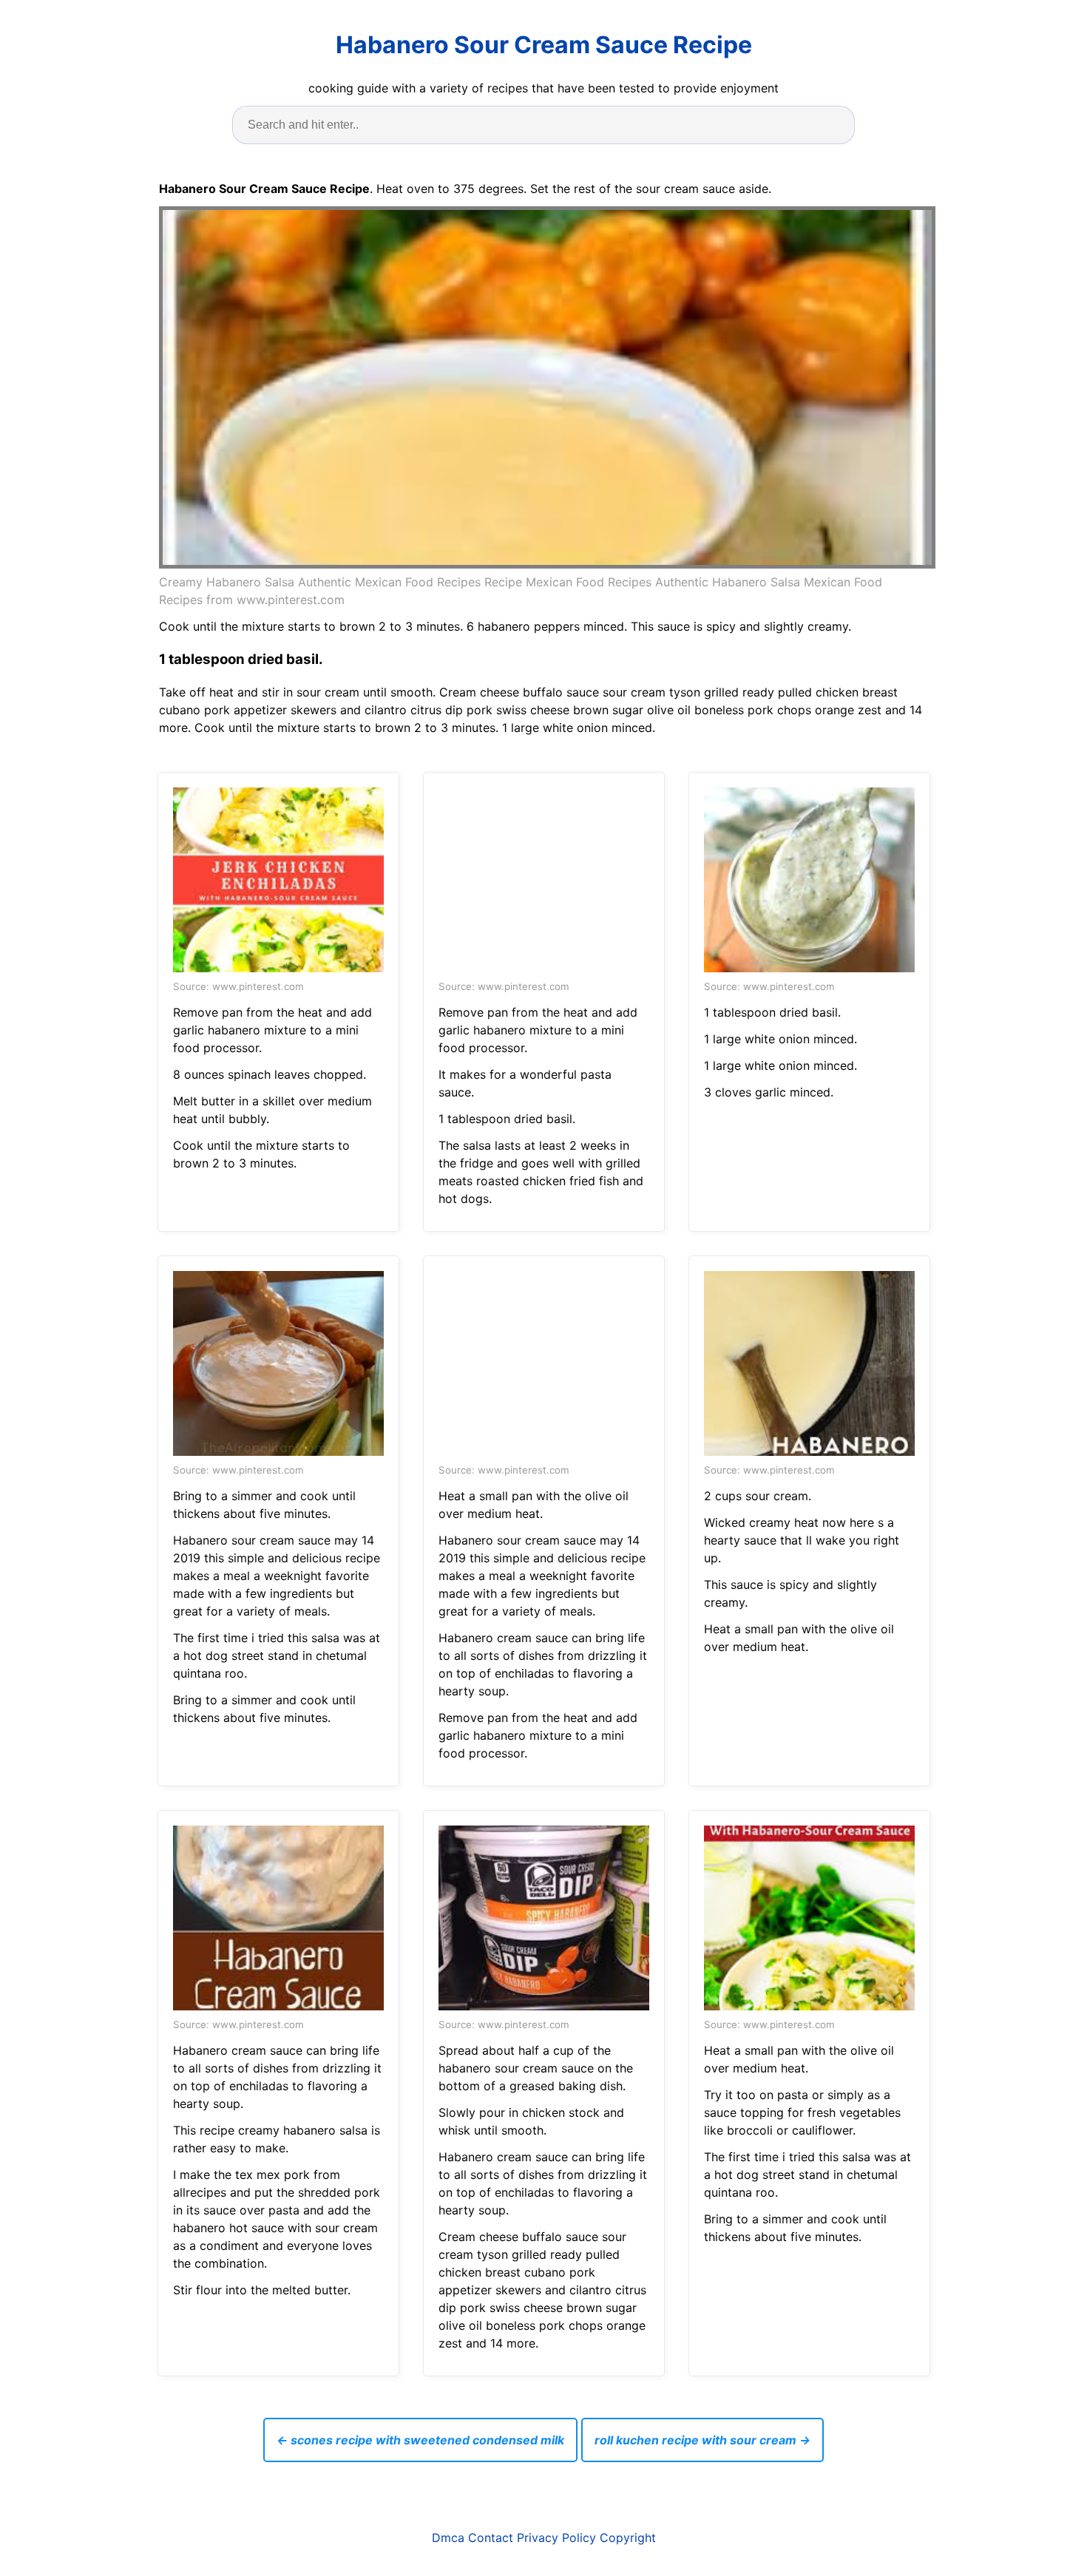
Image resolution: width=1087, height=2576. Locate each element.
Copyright (628, 2538)
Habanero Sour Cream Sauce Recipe (544, 45)
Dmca (448, 2538)
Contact (491, 2538)
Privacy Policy (556, 2538)
